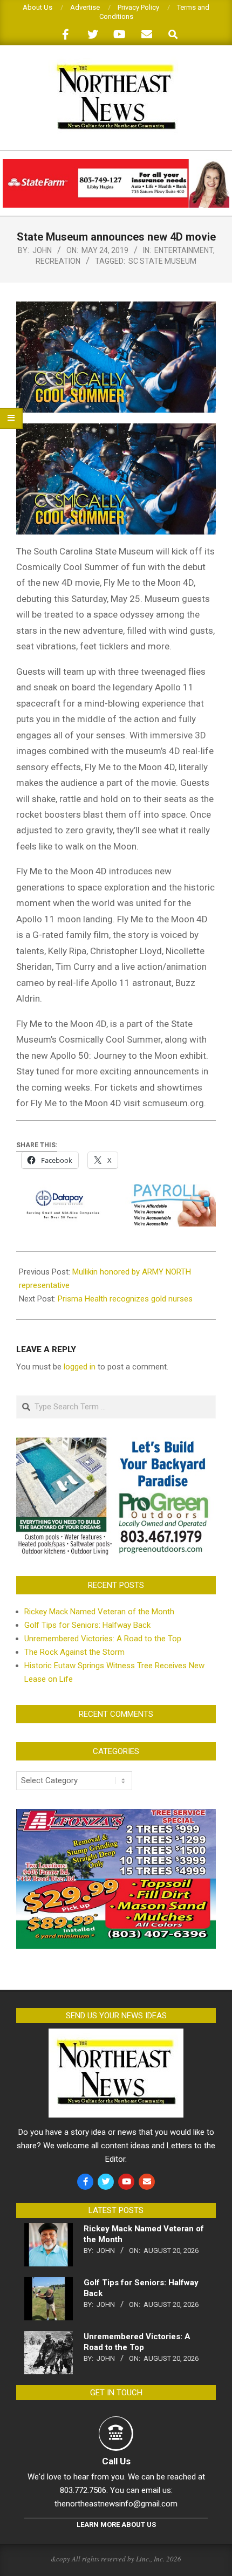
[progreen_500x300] (116, 1444)
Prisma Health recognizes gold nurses (125, 1299)
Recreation (58, 261)
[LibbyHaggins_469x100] (116, 164)
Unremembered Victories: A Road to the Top (103, 1639)
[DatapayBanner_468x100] (116, 1191)
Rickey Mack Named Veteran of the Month (99, 1612)
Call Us (116, 2461)
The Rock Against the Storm (74, 1652)
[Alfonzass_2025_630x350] (116, 1815)
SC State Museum (162, 261)
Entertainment (184, 250)
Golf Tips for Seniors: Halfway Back (87, 1625)
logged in (80, 1367)
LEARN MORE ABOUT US (116, 2524)
